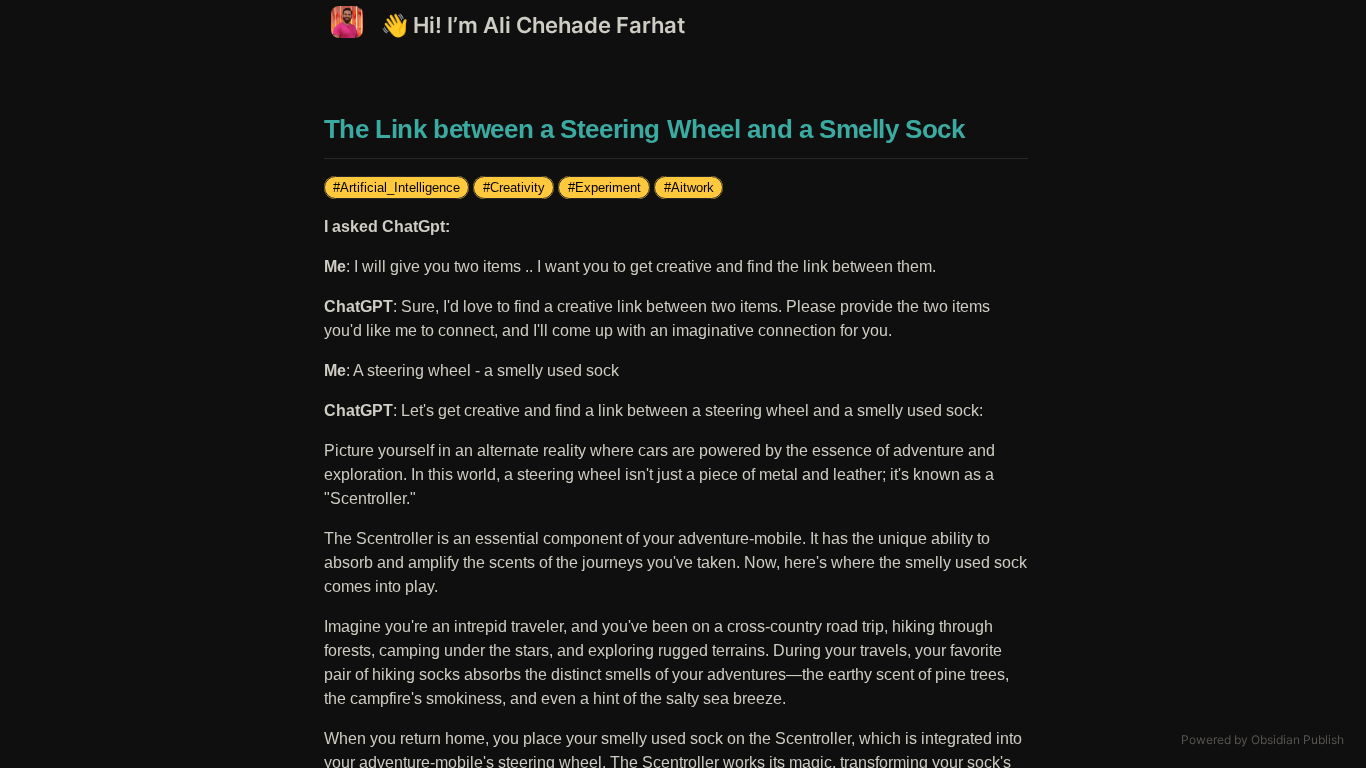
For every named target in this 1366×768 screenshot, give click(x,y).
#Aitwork (689, 187)
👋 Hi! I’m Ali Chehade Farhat (533, 25)
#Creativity (514, 187)
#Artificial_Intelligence (396, 187)
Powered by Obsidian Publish (1262, 739)
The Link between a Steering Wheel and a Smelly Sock (644, 129)
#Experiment (604, 187)
